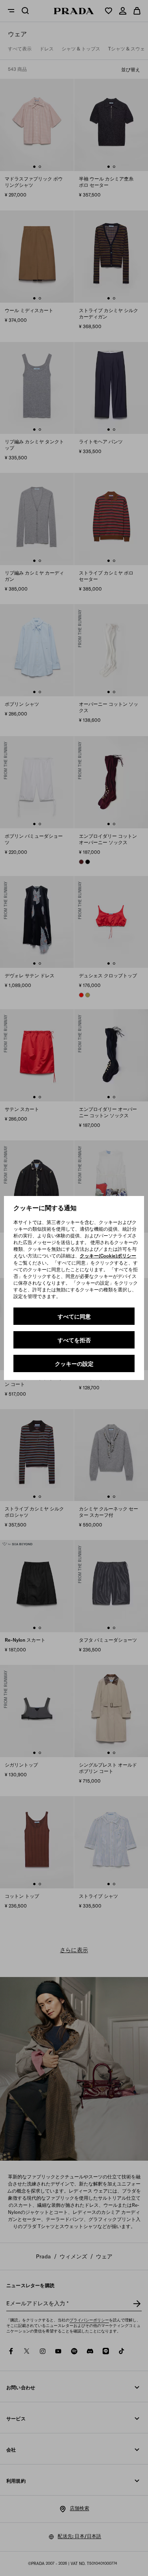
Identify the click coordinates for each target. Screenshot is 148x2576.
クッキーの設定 (74, 1364)
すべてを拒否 (74, 1340)
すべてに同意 (74, 1317)
